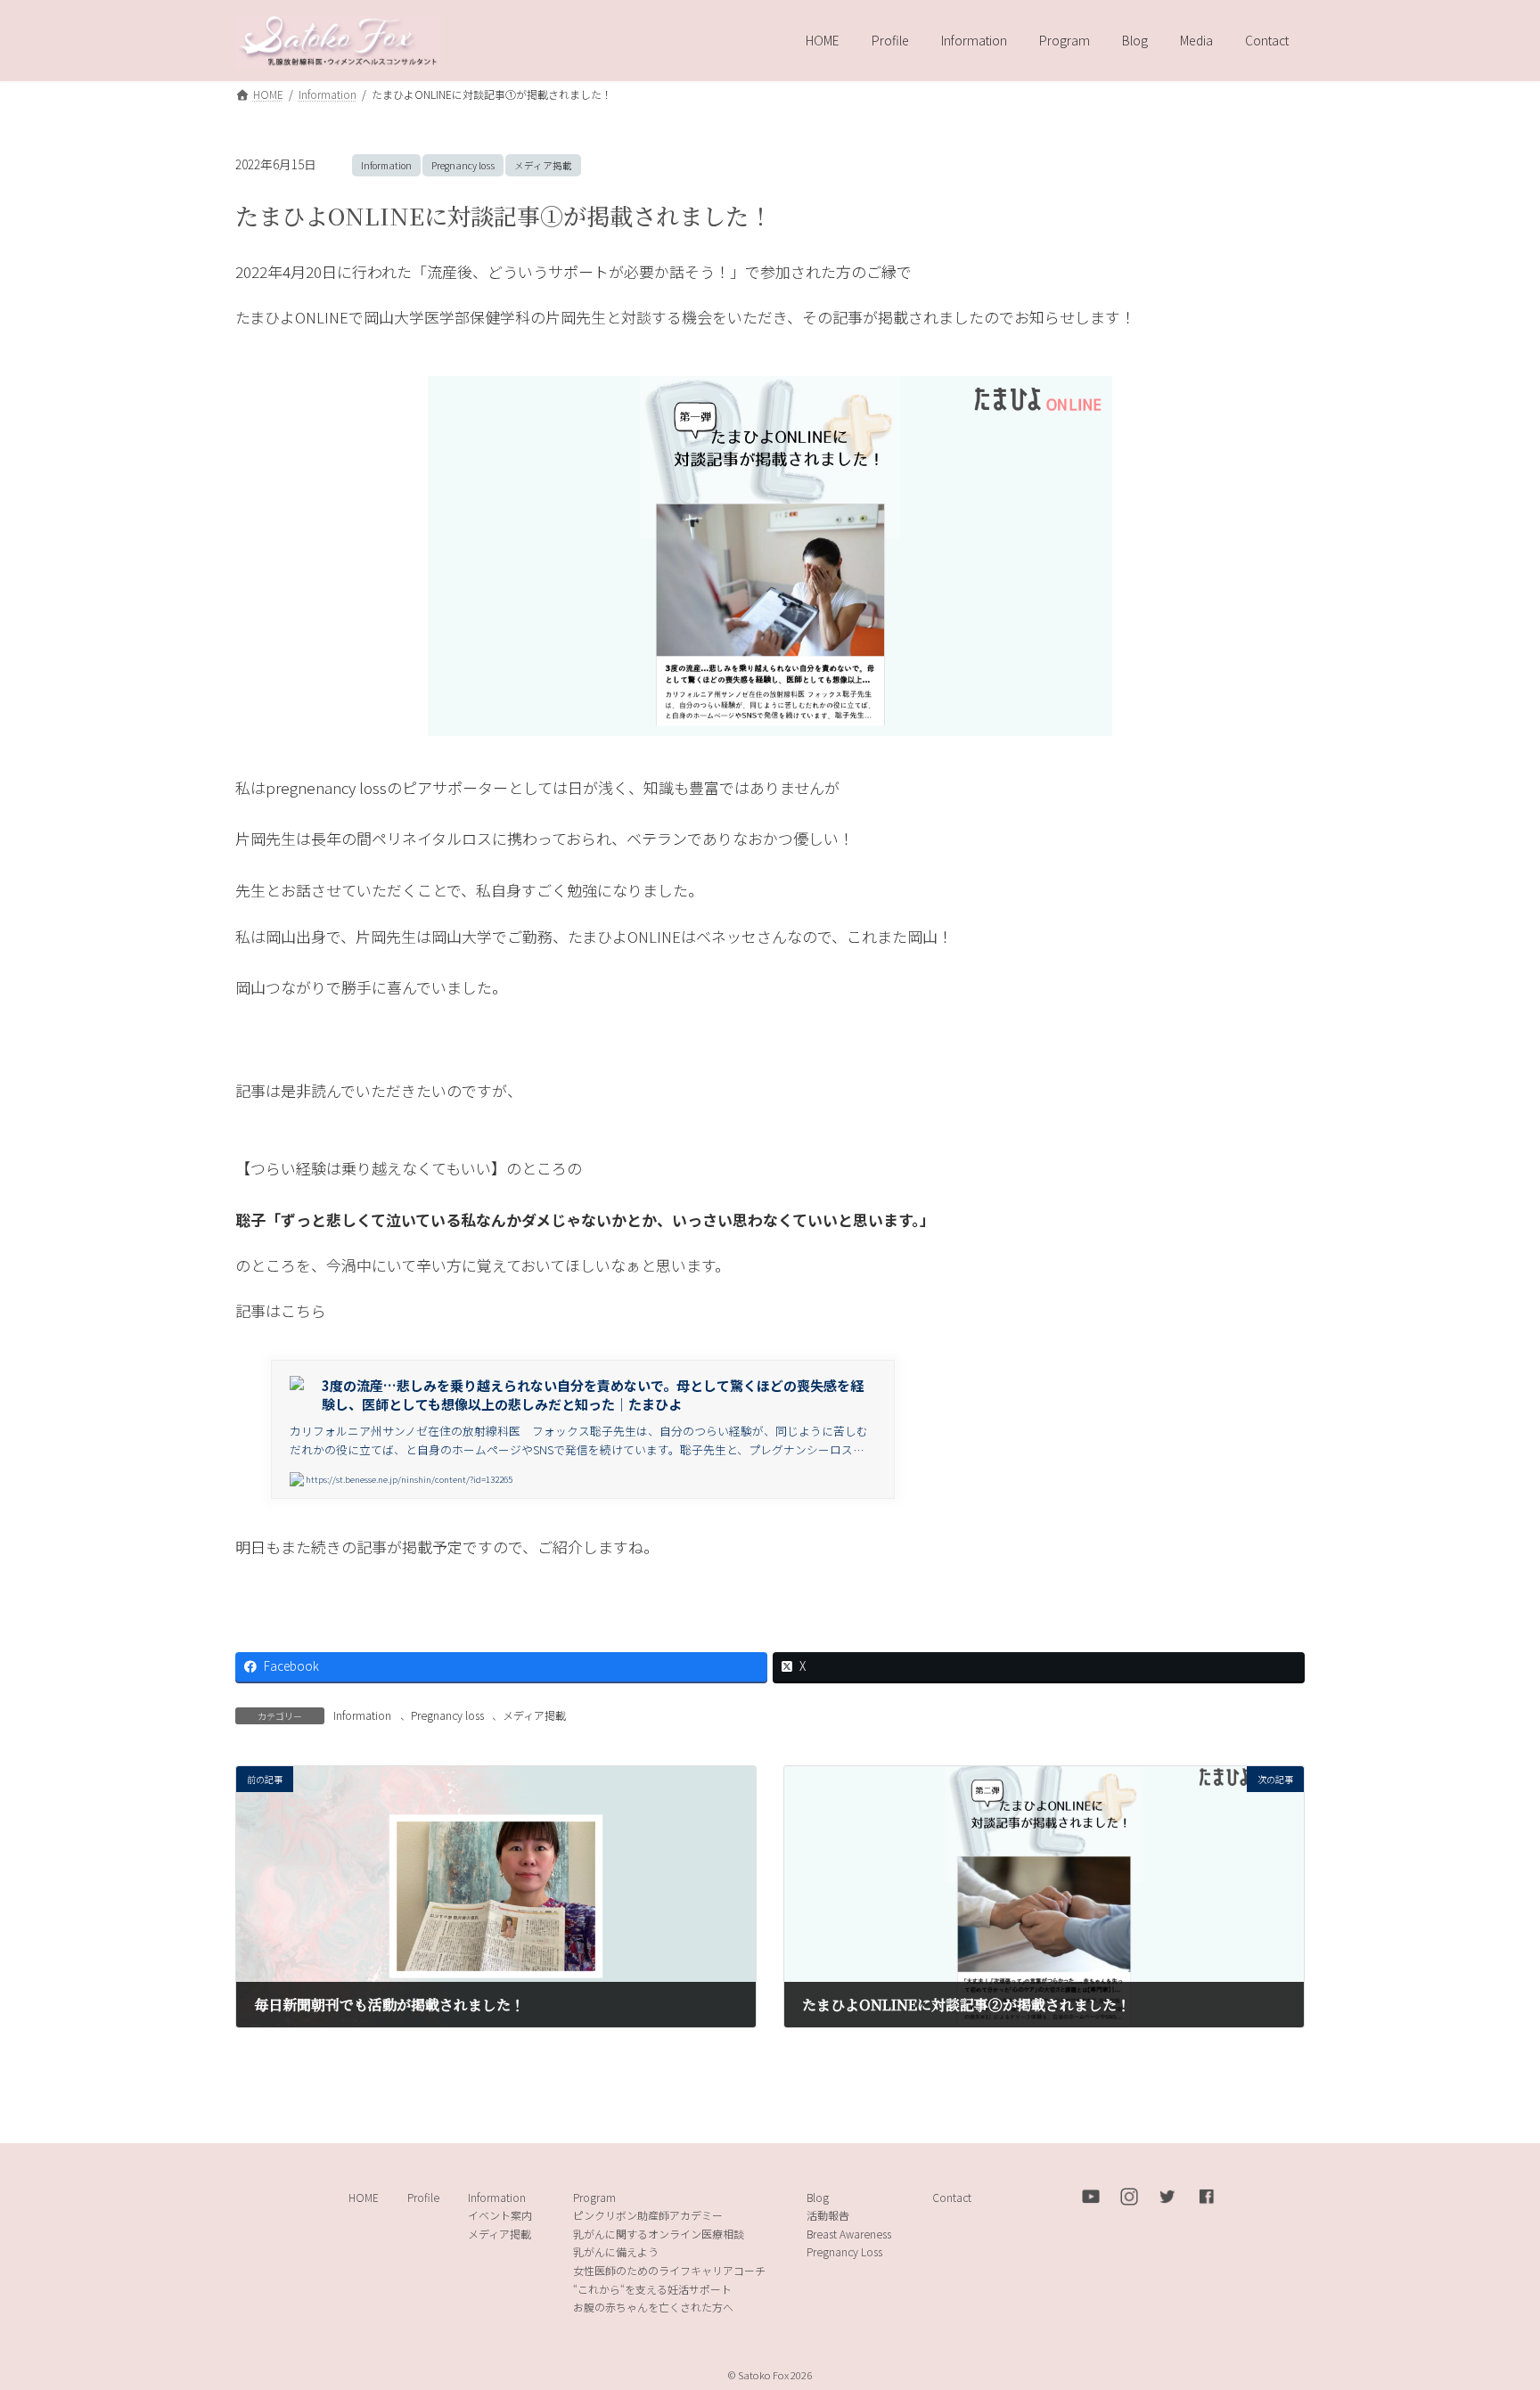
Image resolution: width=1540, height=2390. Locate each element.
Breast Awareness (849, 2234)
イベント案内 (500, 2215)
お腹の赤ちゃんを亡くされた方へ (653, 2307)
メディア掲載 (543, 165)
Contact (952, 2197)
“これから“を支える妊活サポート (652, 2289)
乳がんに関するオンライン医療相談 (659, 2234)
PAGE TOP (1490, 2302)
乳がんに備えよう (616, 2251)
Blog (818, 2197)
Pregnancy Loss (844, 2251)
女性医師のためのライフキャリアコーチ (669, 2270)
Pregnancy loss (463, 165)
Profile (423, 2197)
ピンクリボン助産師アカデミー (648, 2215)
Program (594, 2197)
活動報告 (828, 2215)
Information (386, 165)
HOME (364, 2197)
